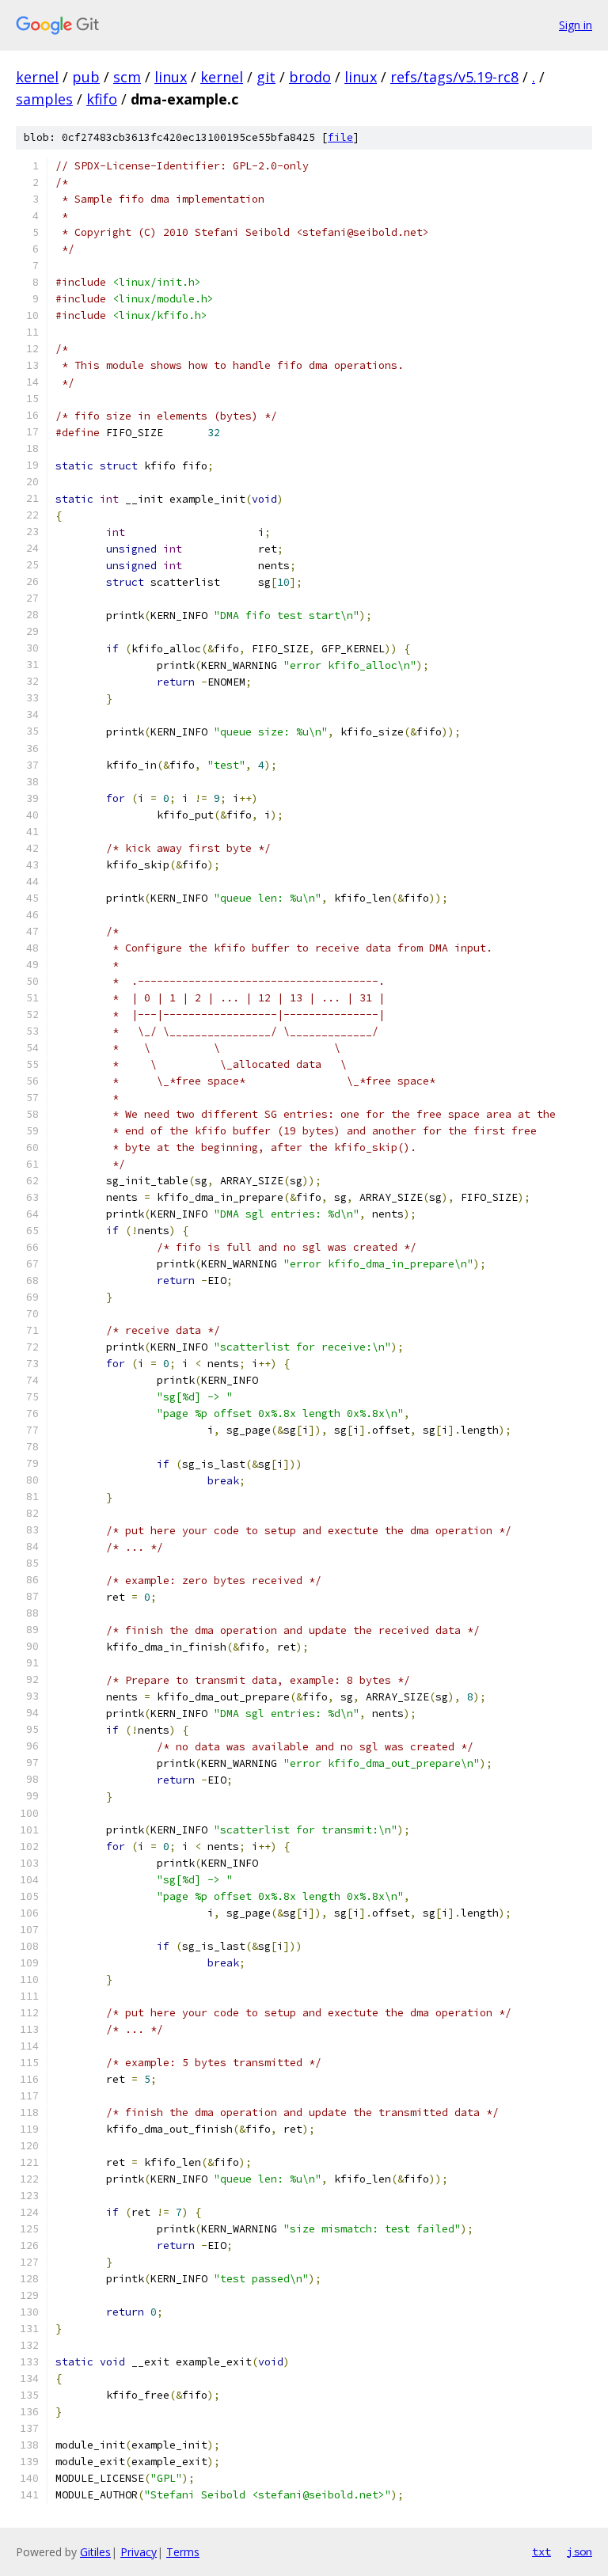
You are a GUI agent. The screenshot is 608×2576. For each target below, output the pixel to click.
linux (171, 77)
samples (44, 99)
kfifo (102, 99)
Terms (183, 2552)
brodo (310, 77)
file (340, 137)
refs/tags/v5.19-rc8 (454, 77)
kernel (37, 77)
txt (541, 2551)
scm (127, 77)
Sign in (576, 25)
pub (86, 77)
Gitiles (95, 2552)
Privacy (139, 2552)
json (579, 2551)
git (266, 77)
